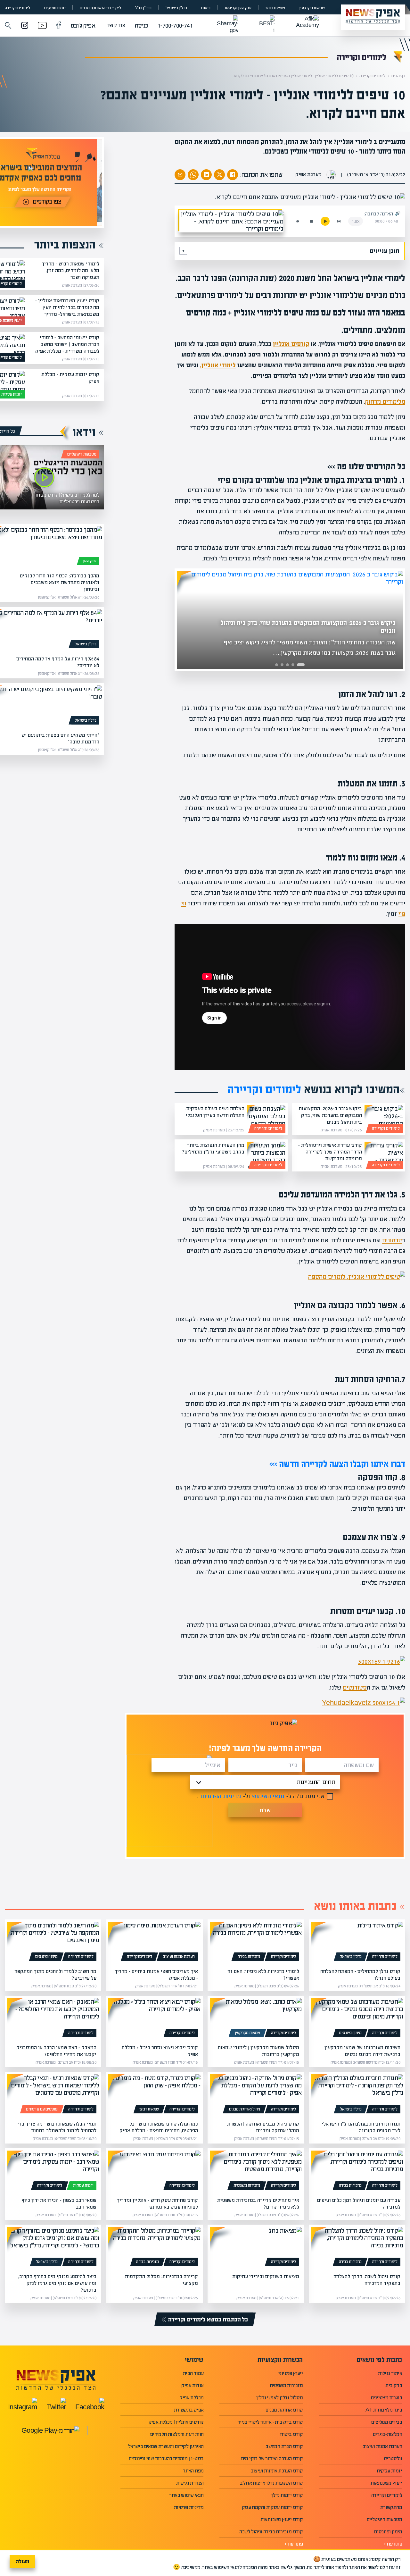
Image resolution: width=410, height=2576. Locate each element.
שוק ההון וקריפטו (238, 8)
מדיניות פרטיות (189, 2507)
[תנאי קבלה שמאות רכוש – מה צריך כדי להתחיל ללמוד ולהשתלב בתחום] (53, 2095)
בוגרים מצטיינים (386, 2398)
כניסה (141, 25)
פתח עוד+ (393, 2544)
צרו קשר (116, 25)
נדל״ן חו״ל (143, 8)
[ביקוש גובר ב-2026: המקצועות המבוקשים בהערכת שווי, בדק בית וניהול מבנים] (384, 1119)
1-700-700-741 (175, 25)
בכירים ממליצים (387, 2422)
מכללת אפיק (191, 2398)
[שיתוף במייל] (180, 175)
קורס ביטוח (291, 2434)
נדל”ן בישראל (176, 8)
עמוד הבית (193, 2373)
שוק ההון (90, 561)
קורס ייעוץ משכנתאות (282, 2519)
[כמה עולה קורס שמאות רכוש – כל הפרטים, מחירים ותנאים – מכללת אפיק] (154, 2095)
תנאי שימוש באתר (186, 2495)
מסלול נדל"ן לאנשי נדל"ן (279, 2398)
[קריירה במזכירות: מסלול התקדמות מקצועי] (154, 2248)
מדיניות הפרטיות (221, 1796)
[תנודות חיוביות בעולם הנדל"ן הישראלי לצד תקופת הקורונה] (357, 2095)
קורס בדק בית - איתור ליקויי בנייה (270, 2422)
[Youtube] (42, 26)
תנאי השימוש (268, 1796)
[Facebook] (59, 26)
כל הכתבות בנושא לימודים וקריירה (208, 2319)
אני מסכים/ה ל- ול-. (261, 1796)
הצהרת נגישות (190, 2483)
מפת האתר (193, 2471)
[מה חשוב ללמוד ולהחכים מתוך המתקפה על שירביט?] (53, 1942)
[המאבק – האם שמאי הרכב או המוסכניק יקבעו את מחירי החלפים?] (53, 2019)
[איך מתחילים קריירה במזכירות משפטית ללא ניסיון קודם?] (256, 2171)
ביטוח (206, 8)
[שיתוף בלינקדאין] (206, 175)
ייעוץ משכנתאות (386, 2483)
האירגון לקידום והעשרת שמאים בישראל (166, 2446)
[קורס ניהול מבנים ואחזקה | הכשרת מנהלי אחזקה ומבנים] (256, 2095)
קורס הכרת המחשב (284, 2446)
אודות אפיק (192, 2385)
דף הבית (398, 76)
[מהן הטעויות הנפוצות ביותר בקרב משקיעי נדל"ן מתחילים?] (266, 1155)
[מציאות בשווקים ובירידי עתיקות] (256, 2248)
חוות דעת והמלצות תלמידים (177, 2434)
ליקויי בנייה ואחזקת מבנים (100, 8)
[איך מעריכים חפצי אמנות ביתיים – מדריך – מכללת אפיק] (154, 1942)
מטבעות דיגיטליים (82, 454)
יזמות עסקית (11, 394)
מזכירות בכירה (249, 1957)
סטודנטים (355, 1687)
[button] (8, 26)
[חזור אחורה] (298, 221)
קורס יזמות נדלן (287, 2495)
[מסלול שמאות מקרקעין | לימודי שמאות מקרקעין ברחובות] (256, 2019)
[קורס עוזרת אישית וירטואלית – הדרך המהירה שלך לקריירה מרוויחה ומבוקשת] (384, 1155)
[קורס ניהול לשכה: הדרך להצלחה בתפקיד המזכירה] (357, 2248)
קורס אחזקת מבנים (284, 2410)
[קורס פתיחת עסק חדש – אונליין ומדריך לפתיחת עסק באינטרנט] (154, 2171)
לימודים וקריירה (17, 8)
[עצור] (311, 221)
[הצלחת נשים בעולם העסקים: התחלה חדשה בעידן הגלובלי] (266, 1119)
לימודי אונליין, (218, 365)
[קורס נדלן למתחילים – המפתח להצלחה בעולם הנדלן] (357, 1942)
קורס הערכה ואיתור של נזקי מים (272, 2459)
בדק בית (394, 2385)
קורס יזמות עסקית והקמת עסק (272, 2507)
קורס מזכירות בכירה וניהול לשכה (271, 2532)
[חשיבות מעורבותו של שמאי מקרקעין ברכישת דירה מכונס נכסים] (357, 2019)
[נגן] (325, 221)
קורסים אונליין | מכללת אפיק (176, 2422)
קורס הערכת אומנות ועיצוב (277, 2471)
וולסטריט (393, 2459)
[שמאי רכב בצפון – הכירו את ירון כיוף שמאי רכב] (53, 2171)
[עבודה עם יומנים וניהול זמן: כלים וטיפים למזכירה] (357, 2171)
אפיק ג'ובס (83, 25)
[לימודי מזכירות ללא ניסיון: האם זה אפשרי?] (256, 1942)
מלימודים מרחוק (385, 402)
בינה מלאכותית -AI (384, 2410)
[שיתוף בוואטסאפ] (193, 175)
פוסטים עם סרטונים (42, 2109)
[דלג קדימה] (339, 221)
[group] (290, 620)
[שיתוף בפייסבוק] (233, 175)
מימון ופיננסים (46, 1957)
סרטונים (392, 1240)
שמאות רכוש (275, 8)
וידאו (84, 432)
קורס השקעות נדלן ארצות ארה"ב (271, 2483)
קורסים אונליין (291, 344)
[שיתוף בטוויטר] (219, 175)
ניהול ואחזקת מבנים (245, 2109)
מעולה (23, 2561)
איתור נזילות (390, 2373)
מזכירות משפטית (247, 2186)
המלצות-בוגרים (387, 2434)
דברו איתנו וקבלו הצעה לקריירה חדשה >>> (337, 1464)
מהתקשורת (391, 2507)
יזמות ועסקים (55, 8)
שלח (265, 1810)
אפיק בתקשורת (189, 2410)
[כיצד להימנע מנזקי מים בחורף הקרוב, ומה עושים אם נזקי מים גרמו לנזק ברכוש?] (53, 2248)
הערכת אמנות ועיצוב (179, 1957)
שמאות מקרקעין (312, 8)
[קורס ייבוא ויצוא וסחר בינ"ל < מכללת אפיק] (154, 2019)
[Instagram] (25, 26)
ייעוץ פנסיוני (291, 2373)
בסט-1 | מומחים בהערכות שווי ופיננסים (166, 2459)
